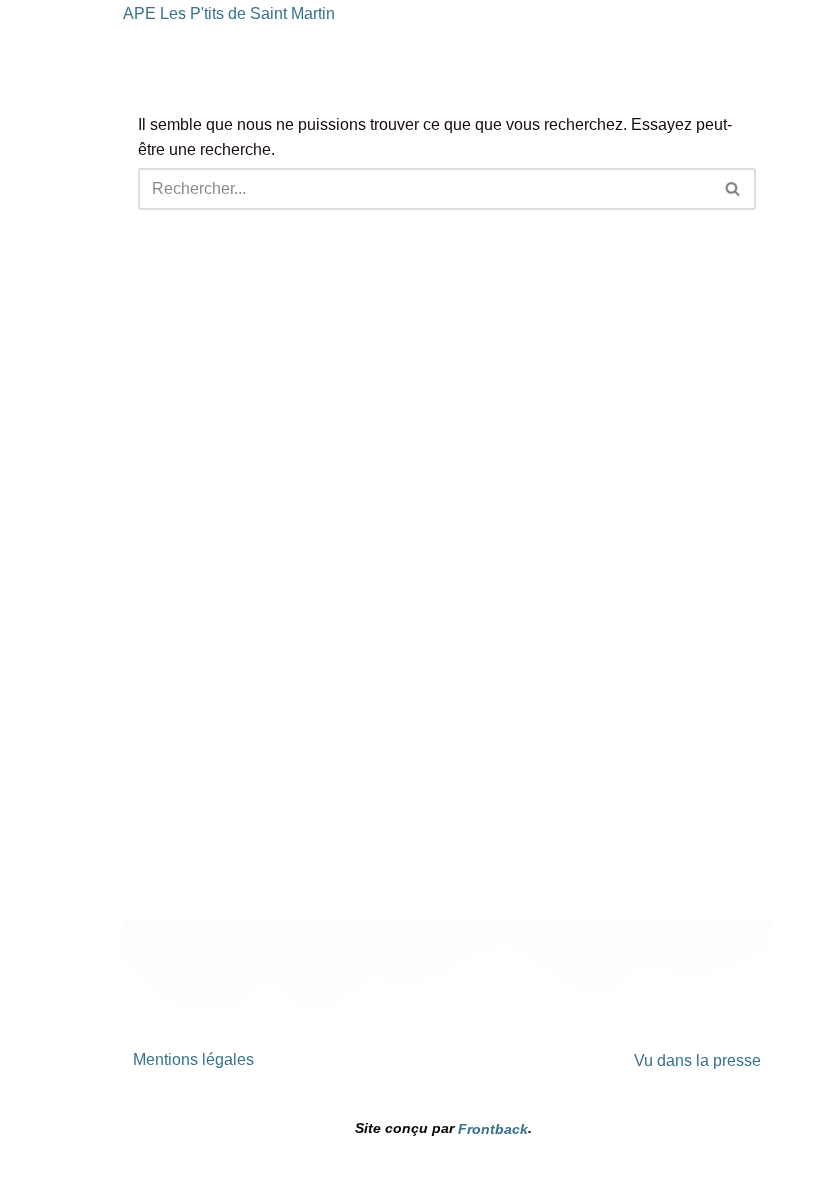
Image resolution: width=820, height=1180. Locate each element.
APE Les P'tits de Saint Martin (229, 13)
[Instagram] (447, 1072)
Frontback (493, 1129)
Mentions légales (193, 1059)
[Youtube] (516, 1072)
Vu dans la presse (697, 1059)
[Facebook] (378, 1072)
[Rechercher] (733, 189)
